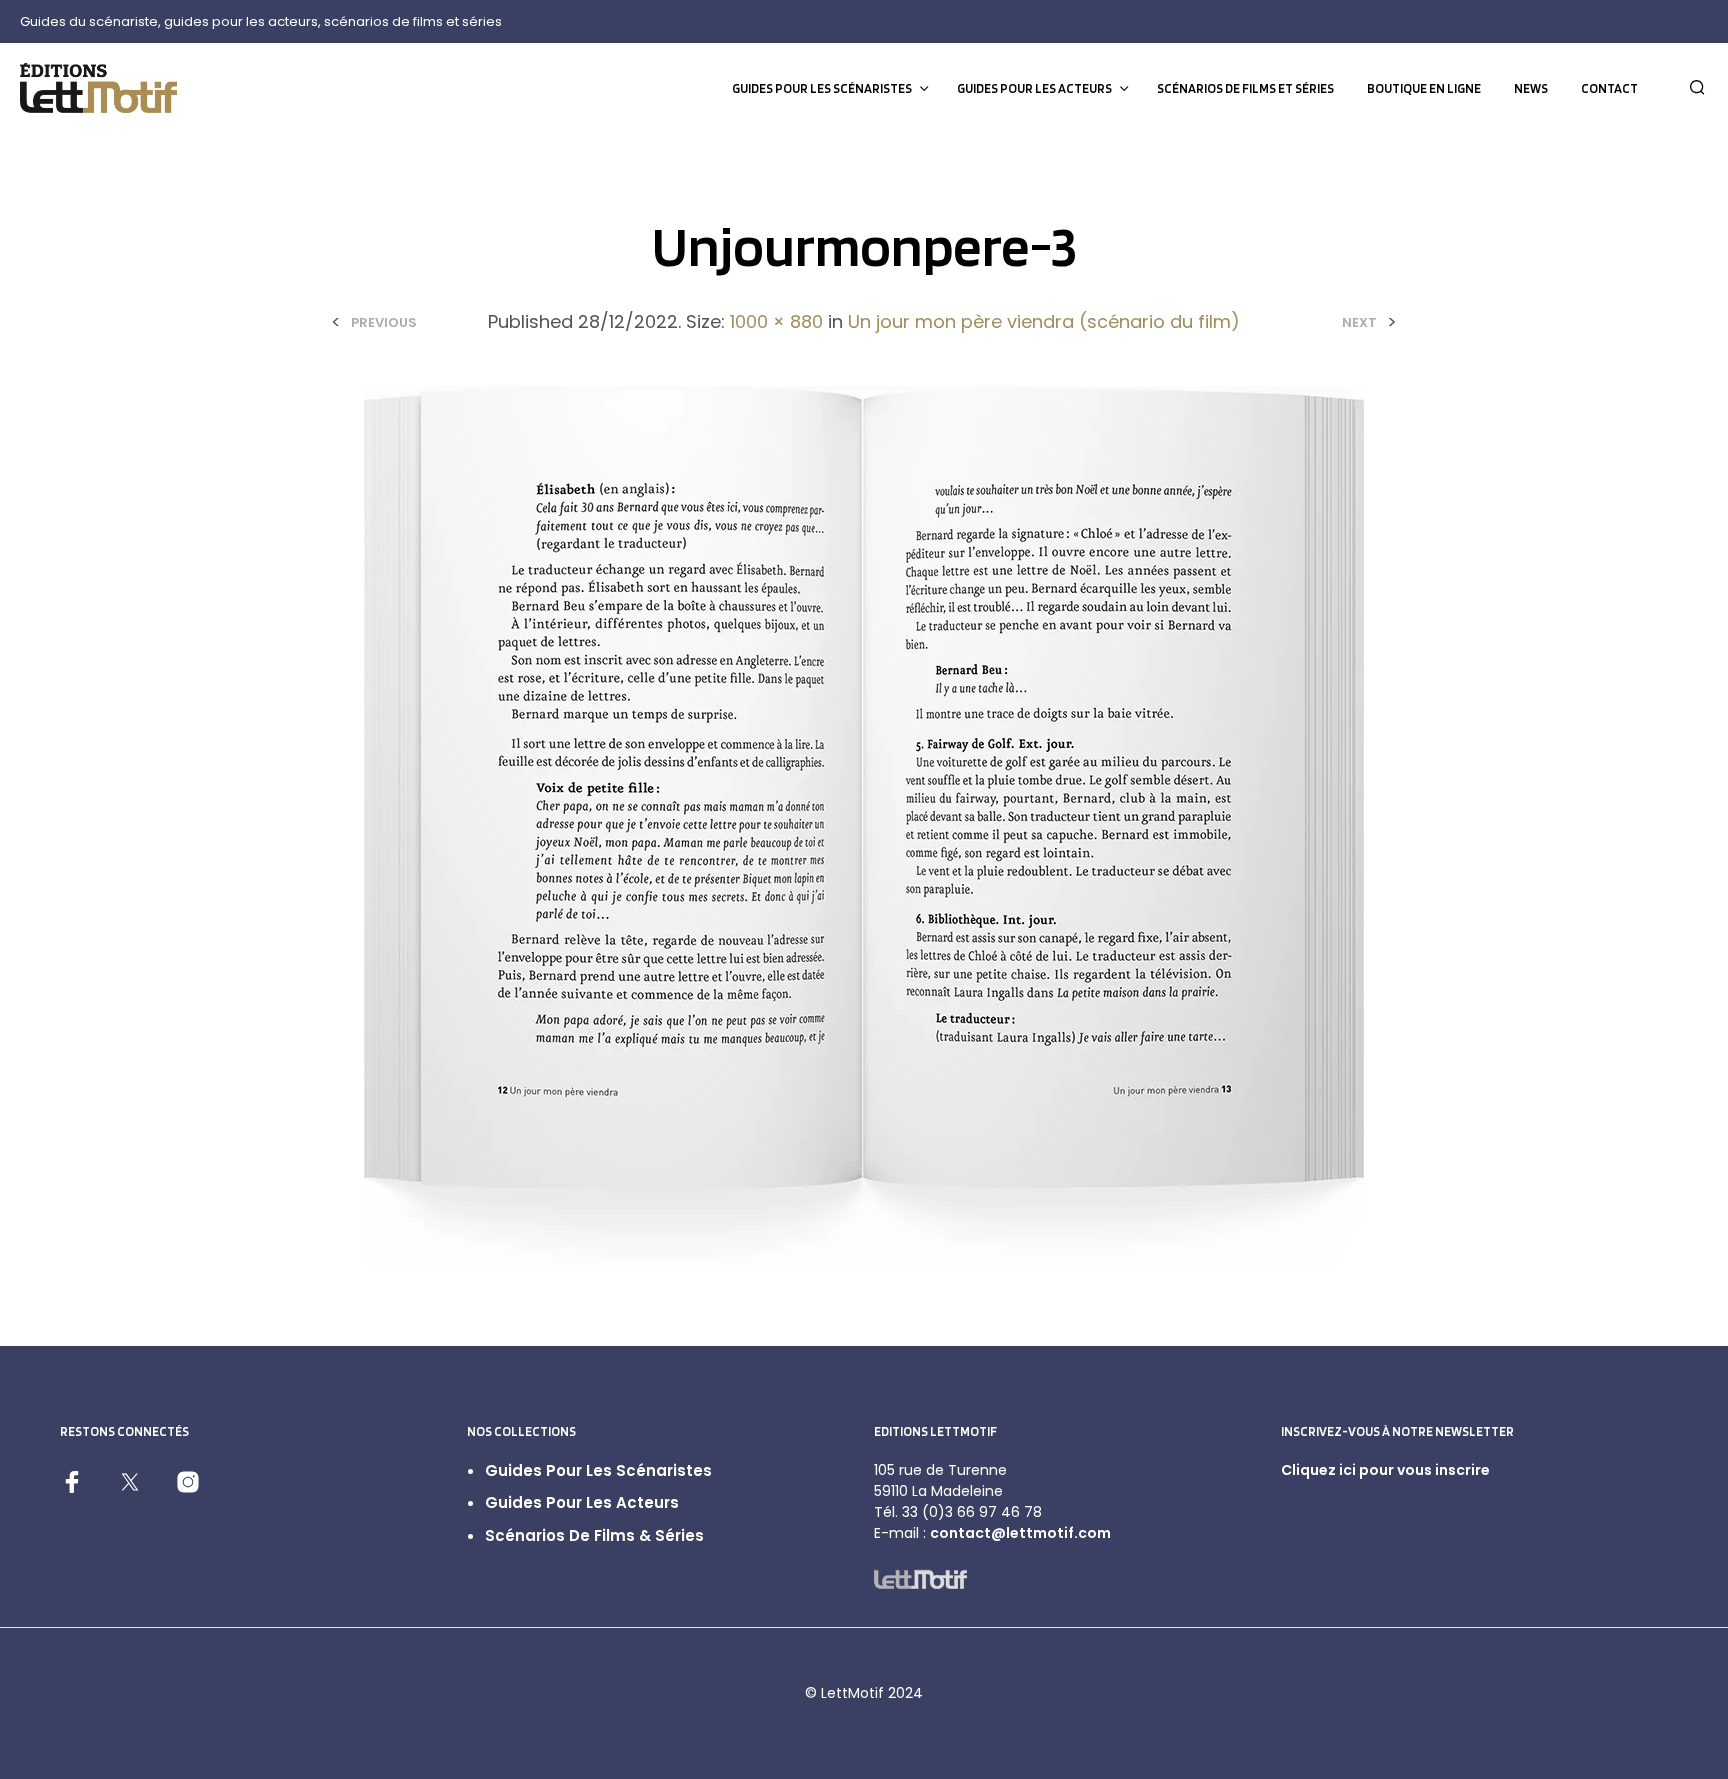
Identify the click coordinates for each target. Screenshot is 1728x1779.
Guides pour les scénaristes (822, 88)
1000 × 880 (776, 321)
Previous (384, 322)
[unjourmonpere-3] (864, 825)
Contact (1609, 88)
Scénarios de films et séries (1245, 88)
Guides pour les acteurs (1034, 88)
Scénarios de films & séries (594, 1535)
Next (1359, 322)
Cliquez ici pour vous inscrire (1385, 1470)
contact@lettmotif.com (1020, 1533)
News (1531, 88)
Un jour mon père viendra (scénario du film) (1044, 321)
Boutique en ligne (1424, 88)
